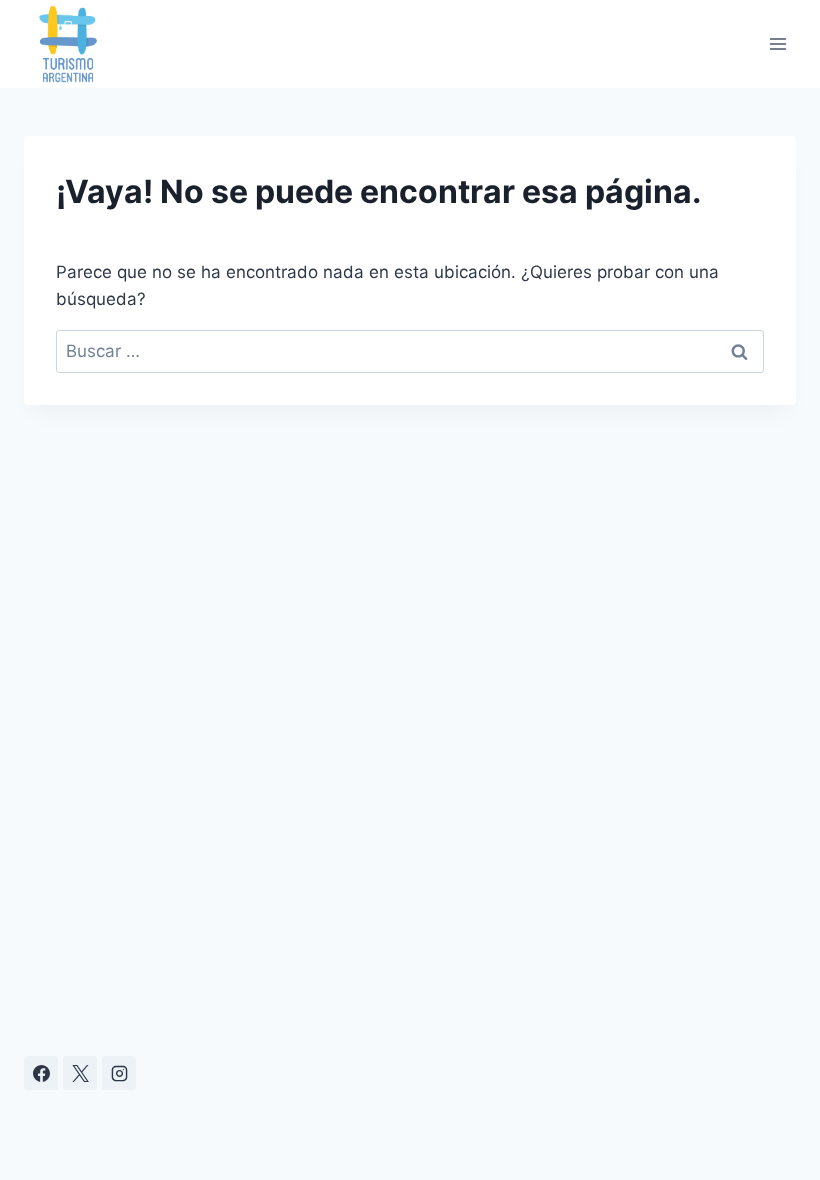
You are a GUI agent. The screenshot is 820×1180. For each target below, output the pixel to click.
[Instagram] (119, 1073)
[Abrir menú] (777, 43)
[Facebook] (41, 1073)
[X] (80, 1073)
